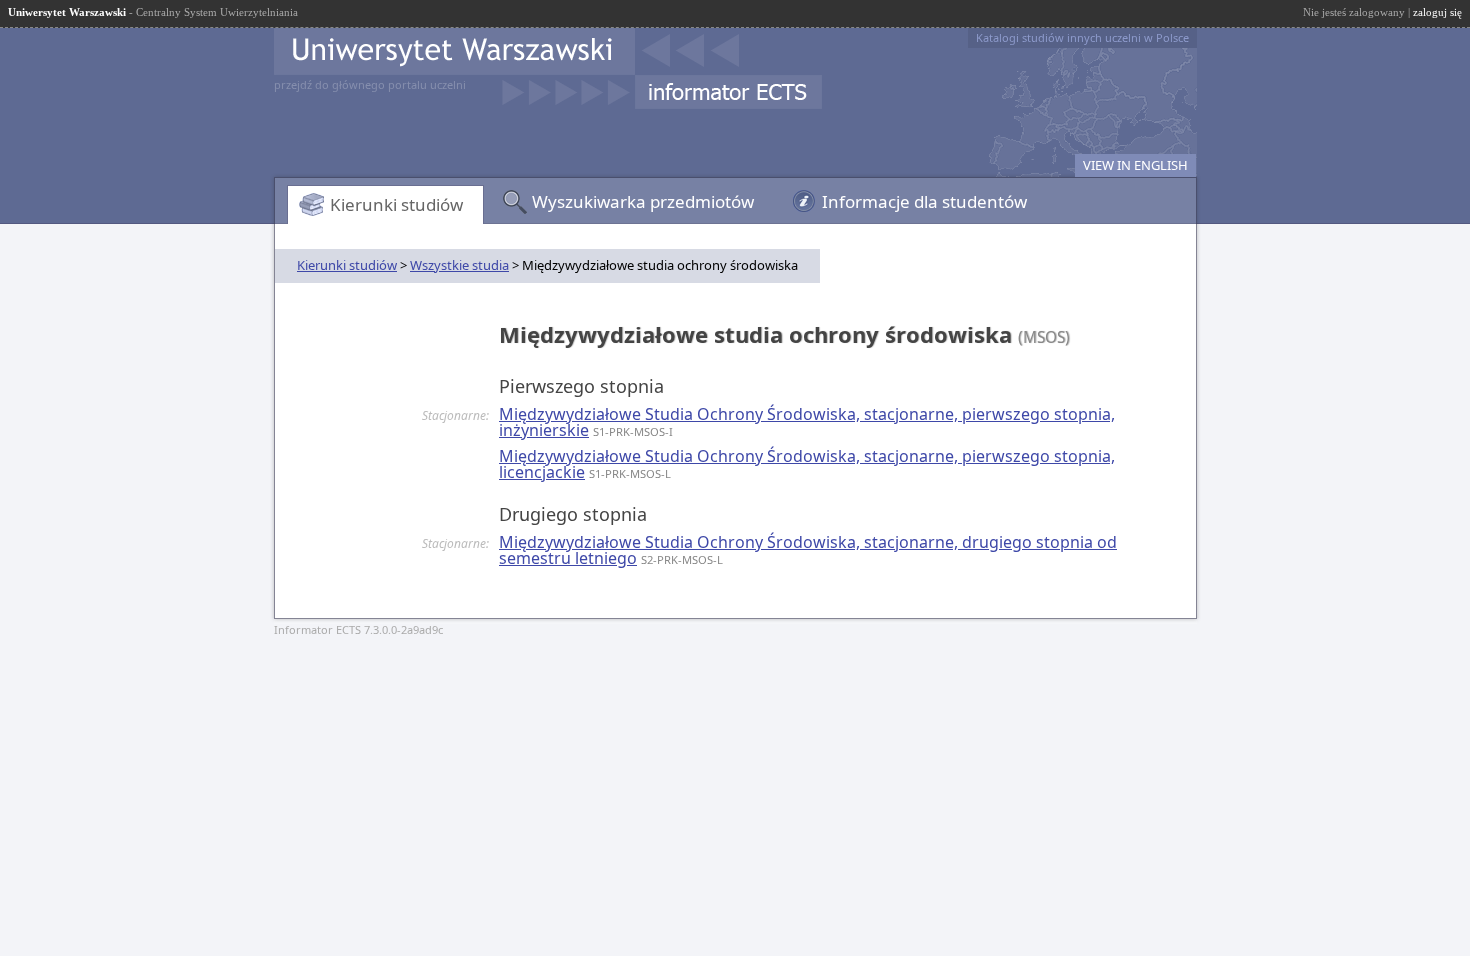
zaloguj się (1437, 12)
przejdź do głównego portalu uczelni (370, 84)
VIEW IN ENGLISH (1135, 165)
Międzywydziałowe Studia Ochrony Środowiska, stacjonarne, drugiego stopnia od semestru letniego (808, 550)
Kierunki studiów (396, 204)
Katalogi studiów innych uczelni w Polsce (1082, 37)
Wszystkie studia (459, 265)
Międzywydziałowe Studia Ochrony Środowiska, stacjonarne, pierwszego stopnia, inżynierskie (807, 422)
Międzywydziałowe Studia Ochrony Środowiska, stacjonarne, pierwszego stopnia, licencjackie (807, 464)
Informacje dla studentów (924, 201)
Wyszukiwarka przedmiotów (643, 201)
